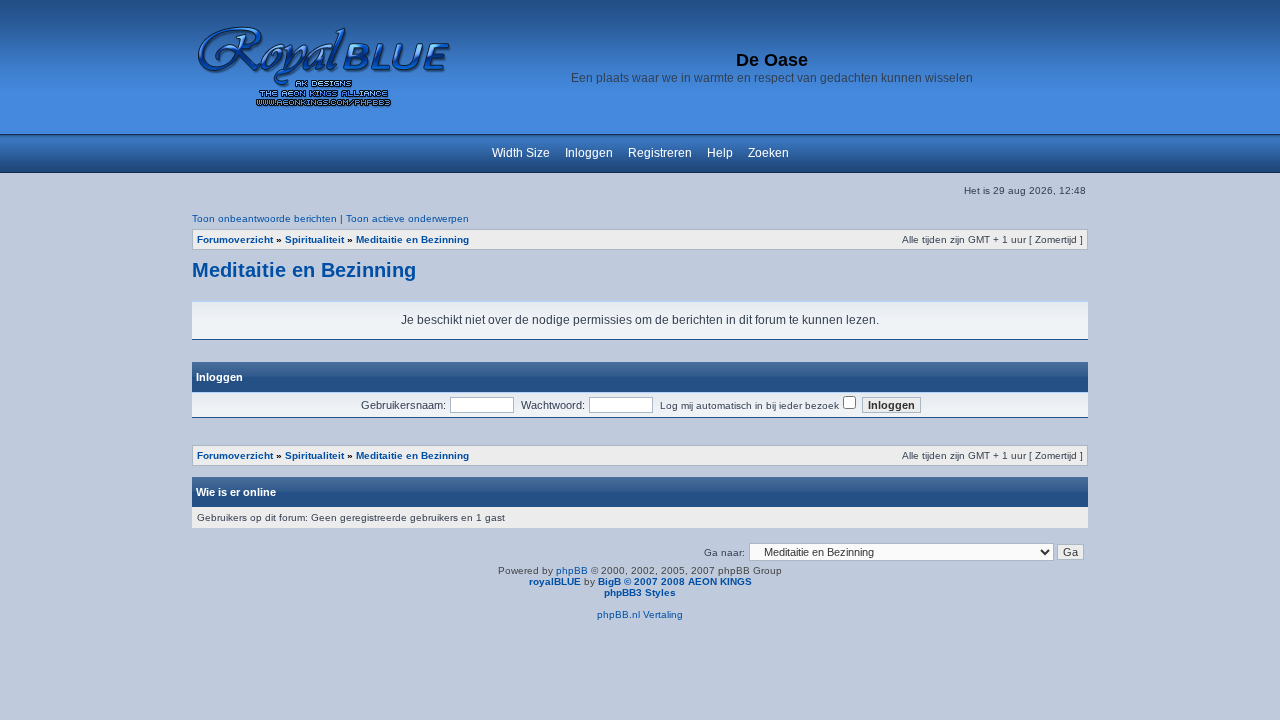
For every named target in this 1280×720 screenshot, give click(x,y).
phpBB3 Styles (640, 592)
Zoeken (768, 153)
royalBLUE (555, 581)
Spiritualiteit (314, 239)
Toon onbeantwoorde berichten (264, 218)
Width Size (521, 153)
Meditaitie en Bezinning (412, 239)
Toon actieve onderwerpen (407, 218)
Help (720, 153)
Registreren (660, 153)
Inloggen (589, 153)
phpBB (572, 570)
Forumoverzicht (235, 239)
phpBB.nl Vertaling (640, 614)
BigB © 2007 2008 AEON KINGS (675, 581)
